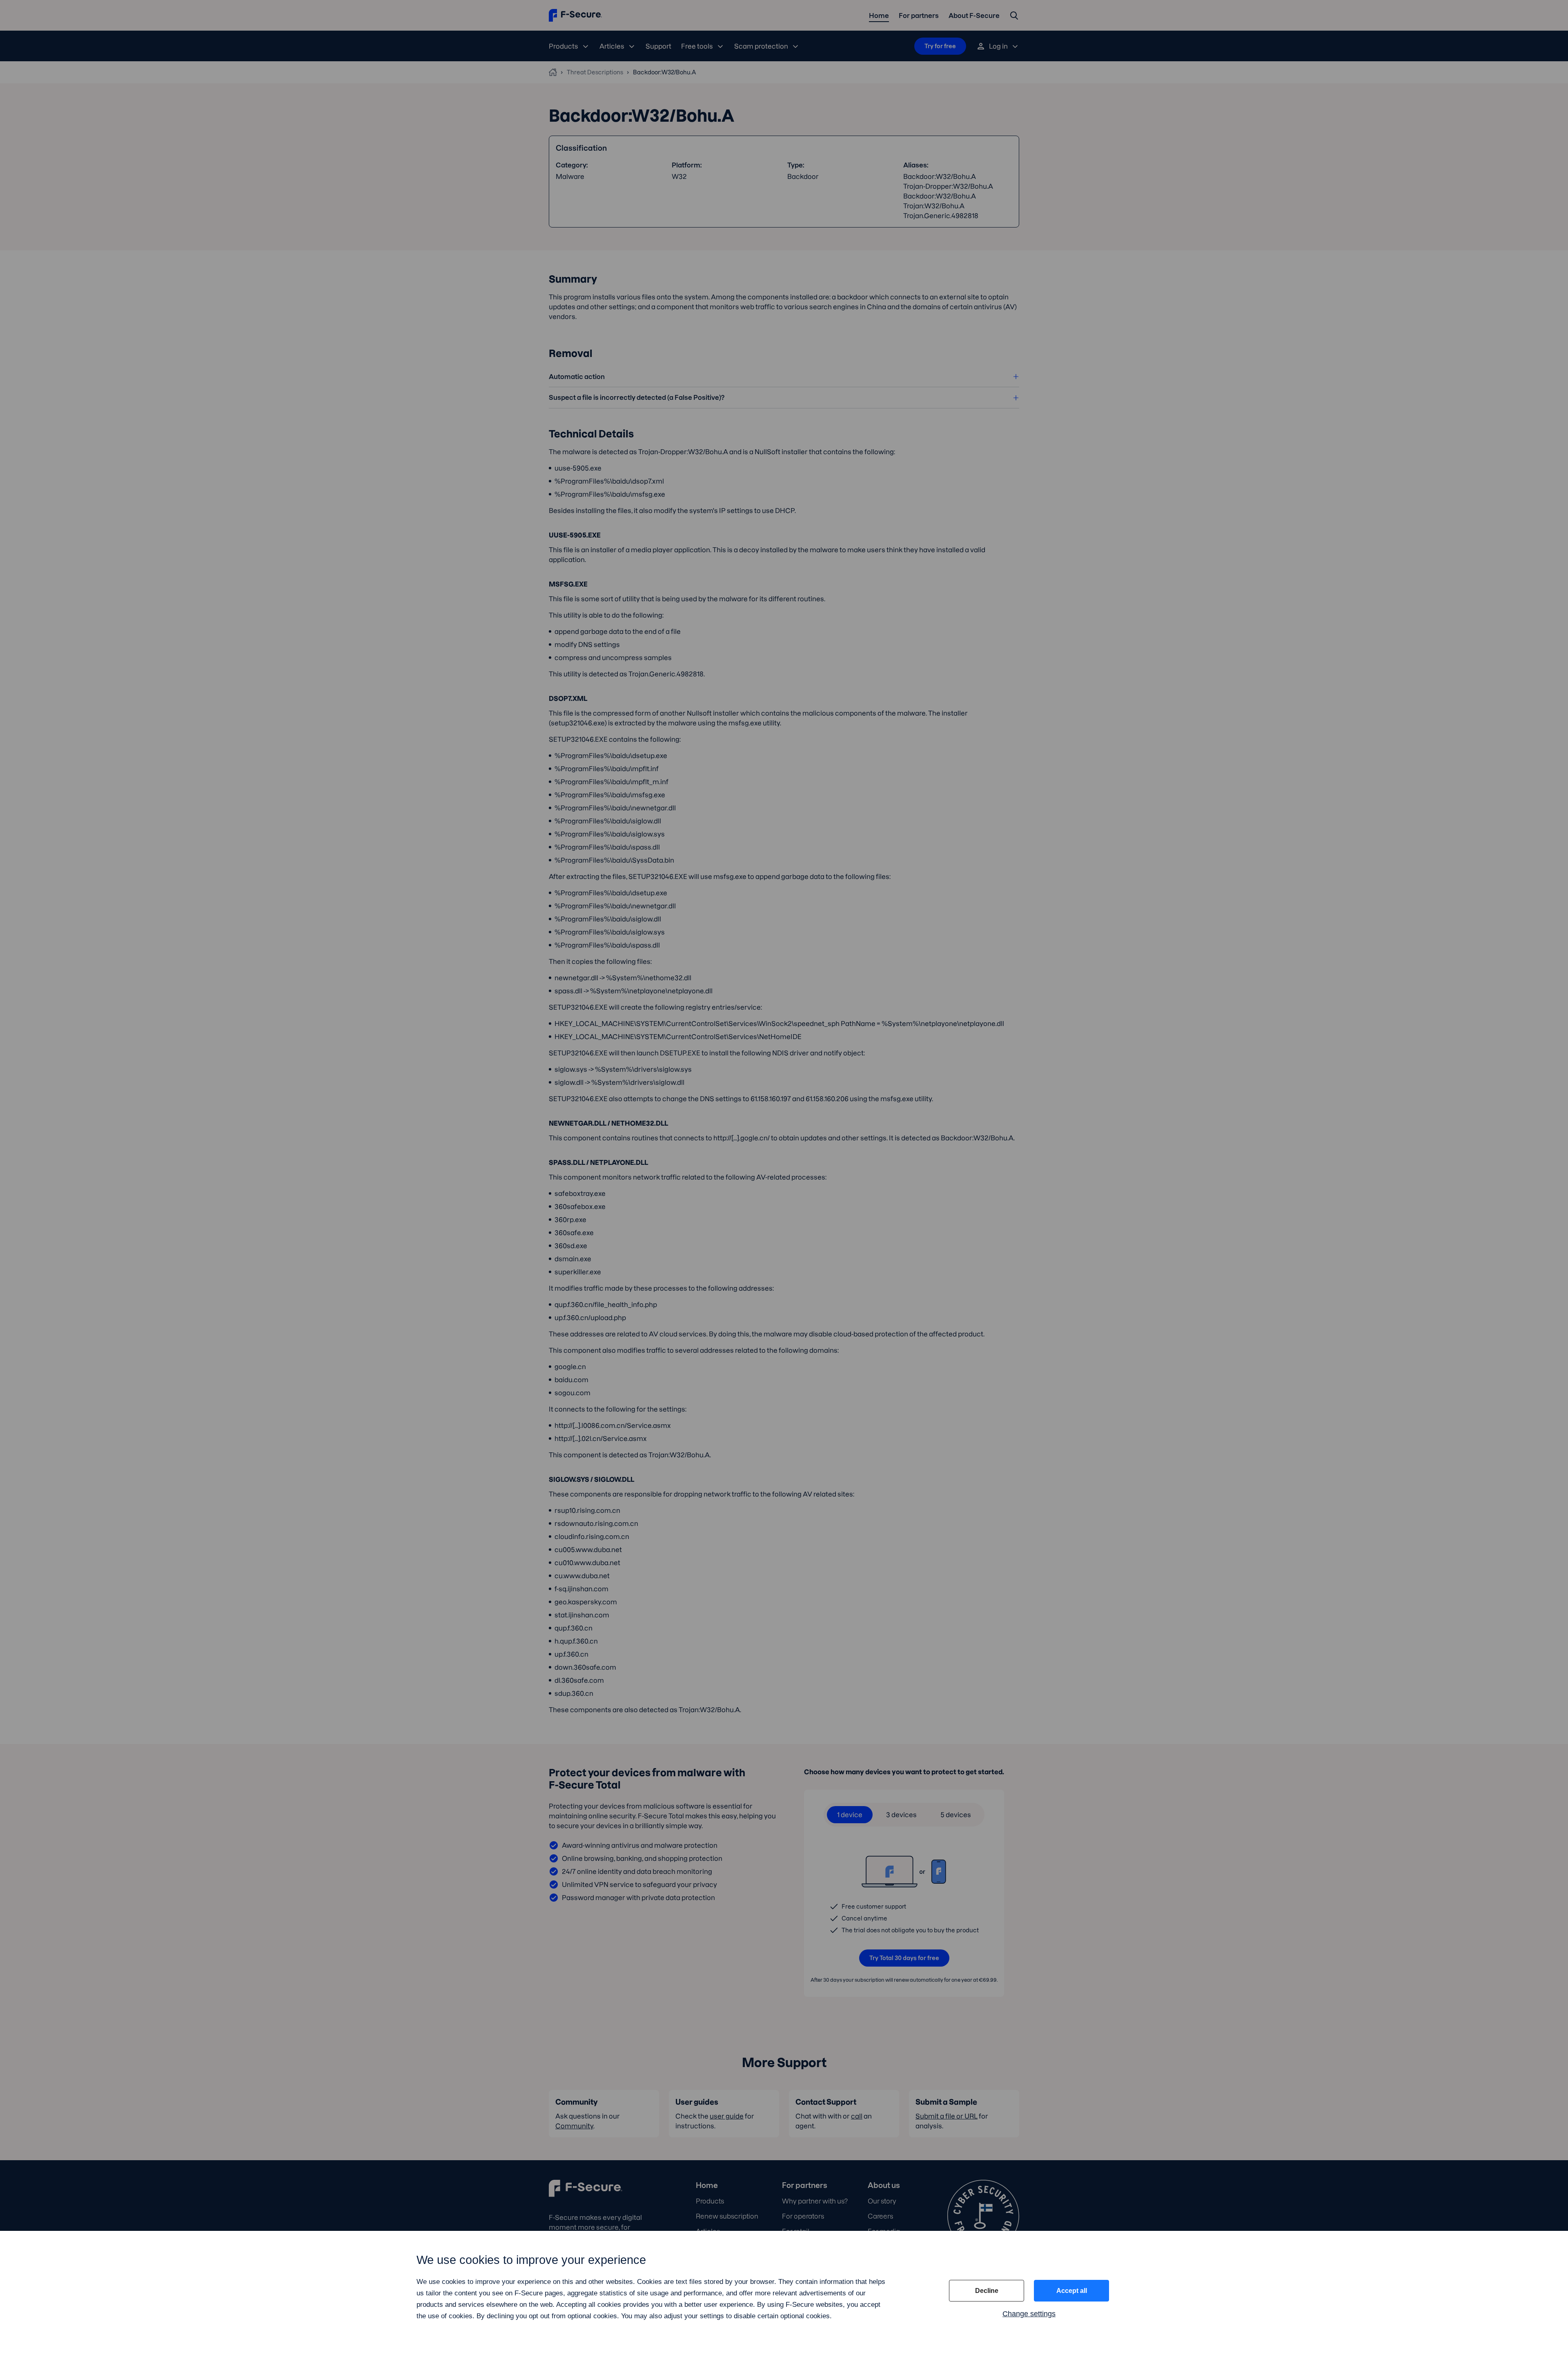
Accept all (1072, 2291)
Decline (987, 2291)
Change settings (1029, 2314)
